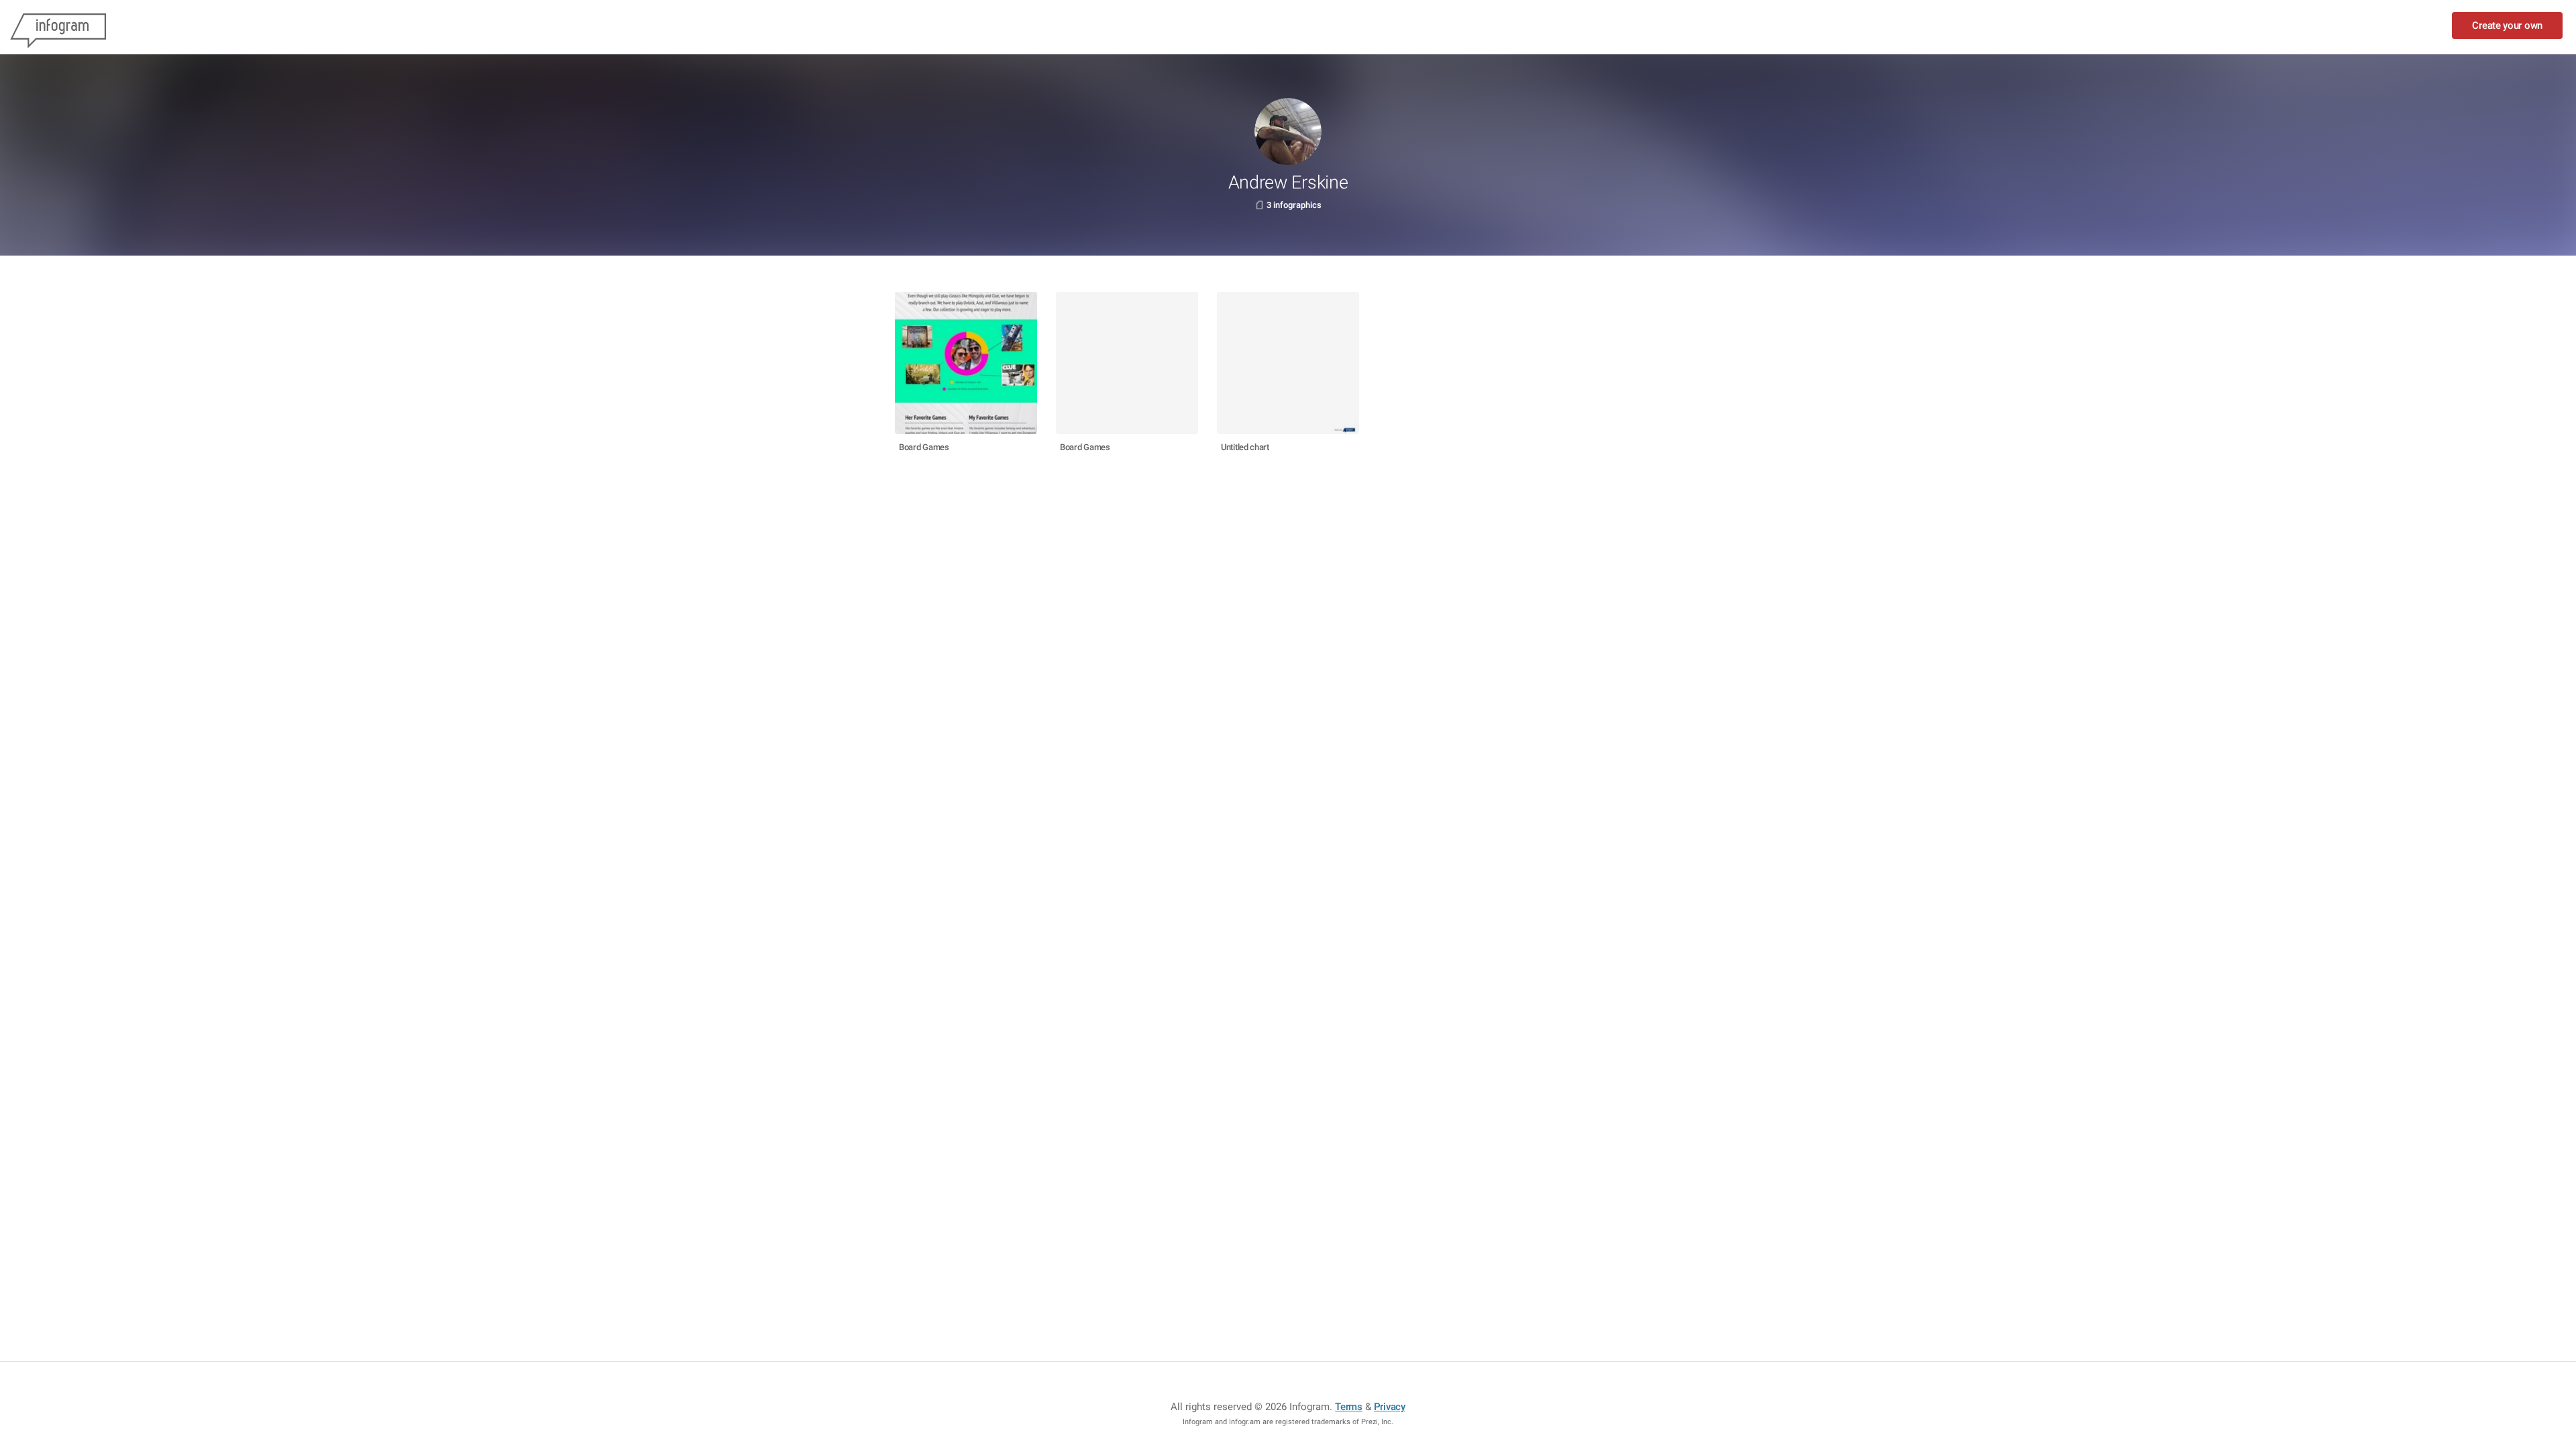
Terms (1349, 1407)
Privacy (1390, 1407)
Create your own (2507, 25)
